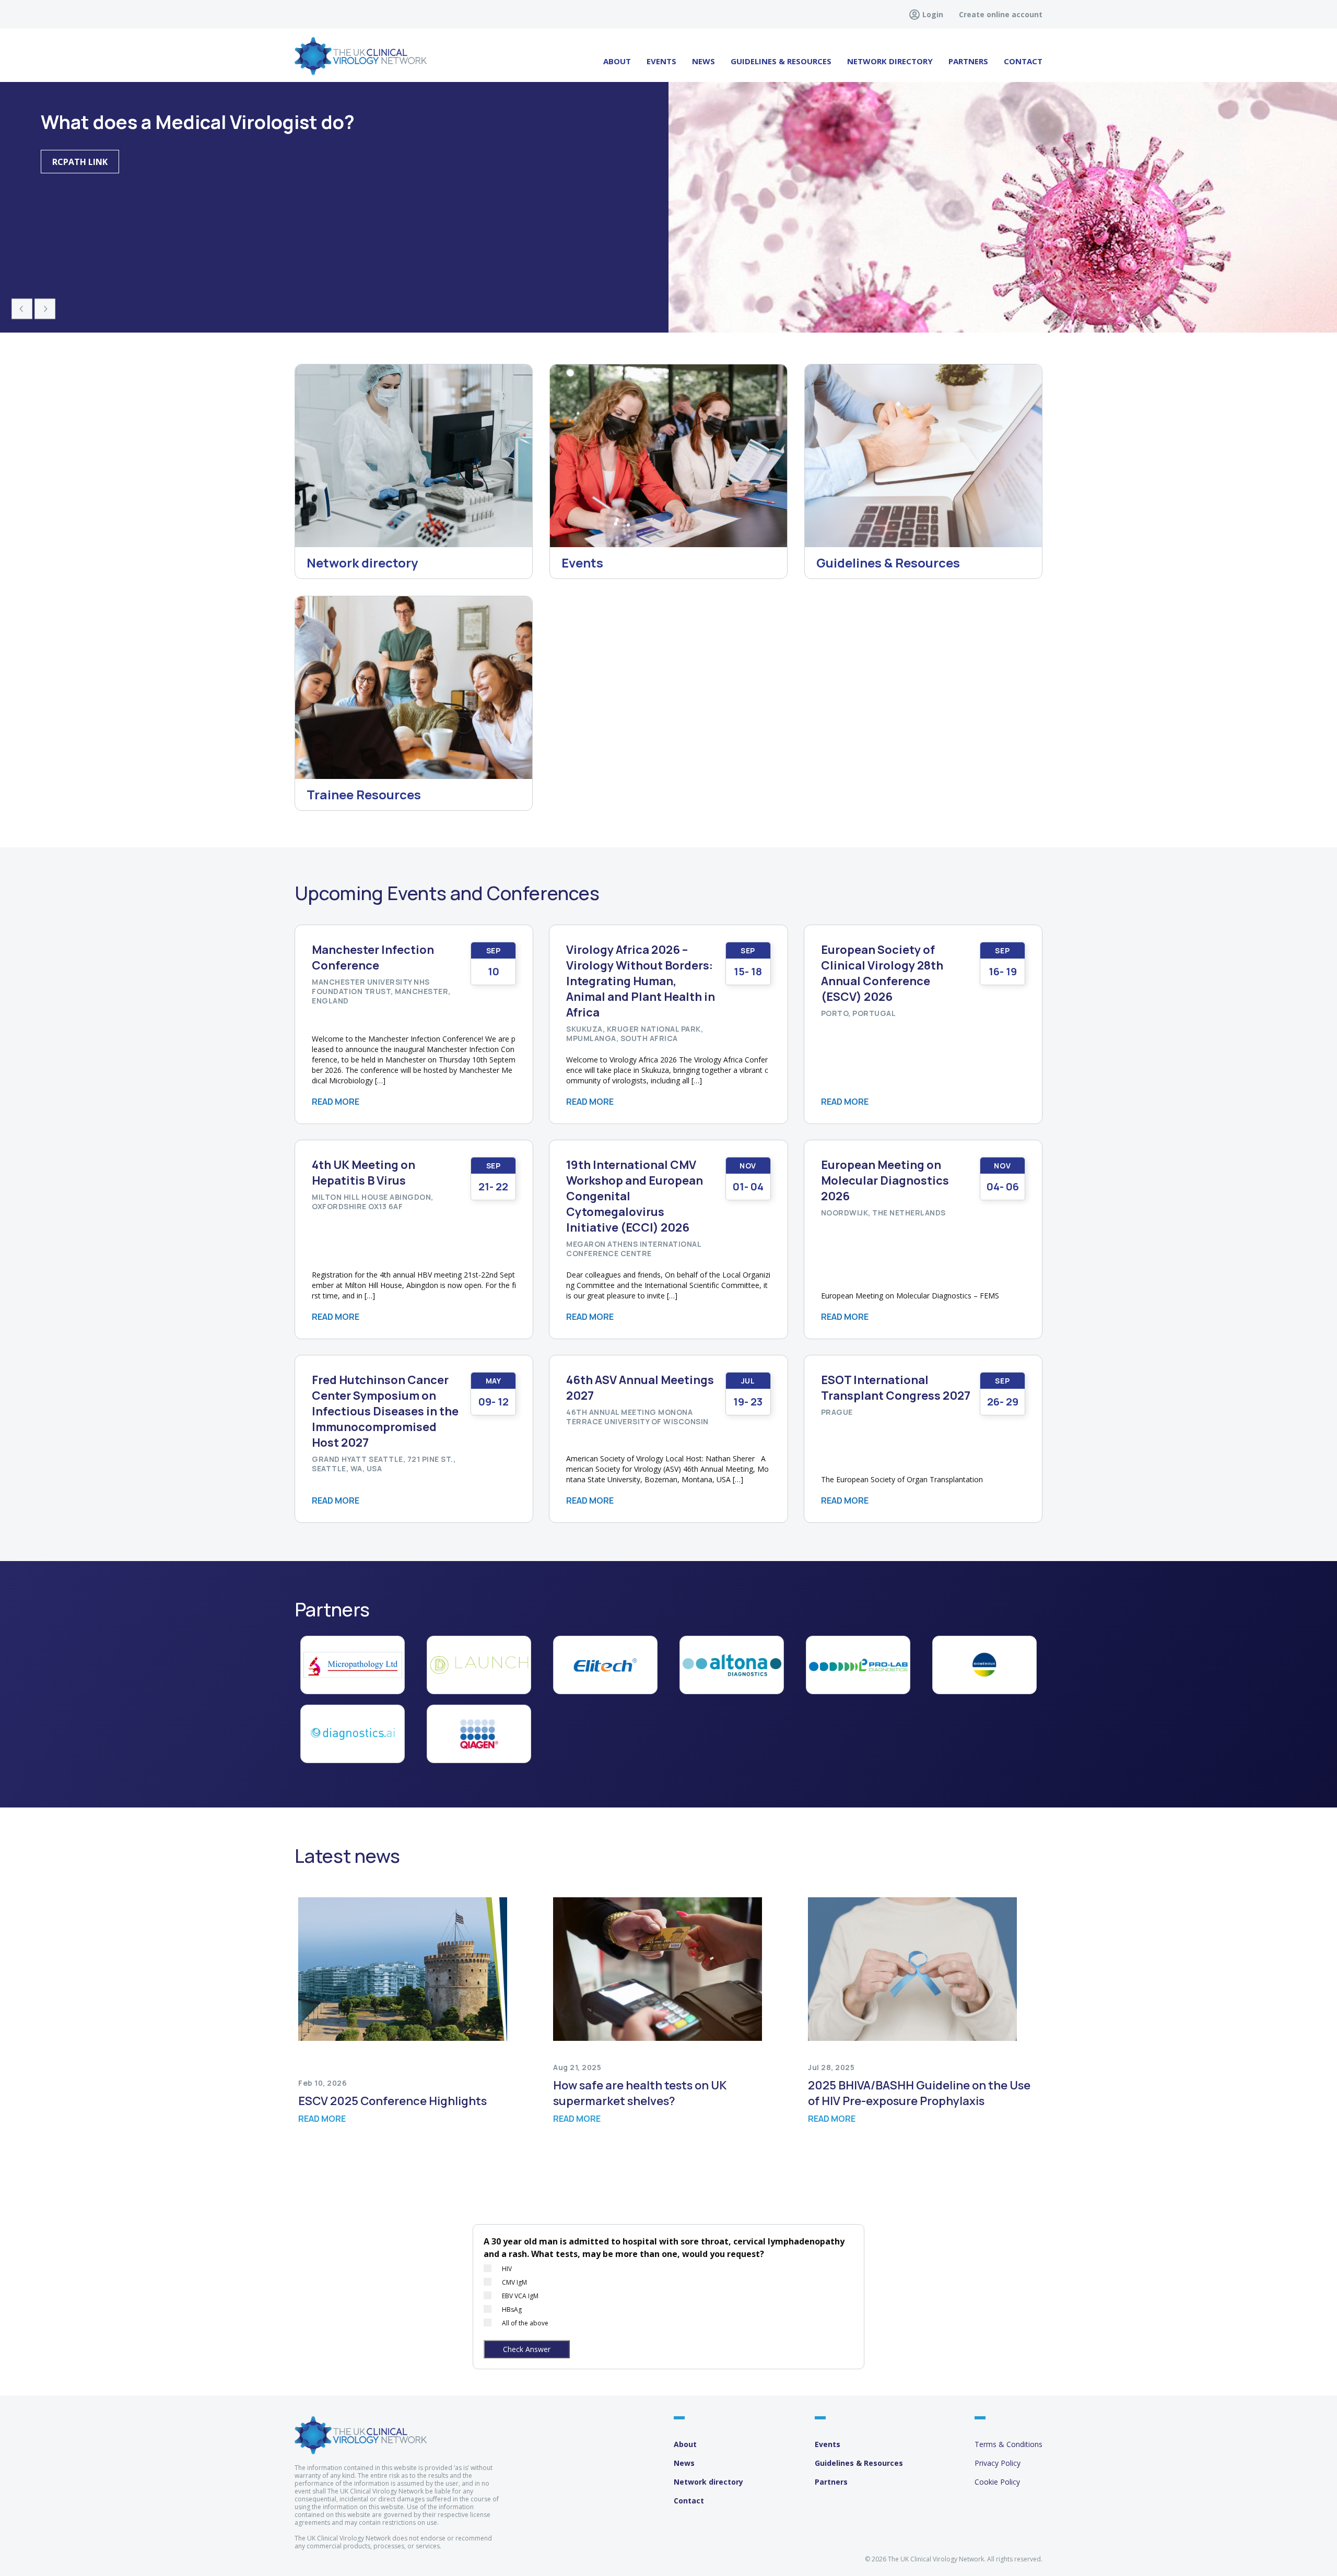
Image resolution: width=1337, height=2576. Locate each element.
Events (661, 61)
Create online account (1001, 14)
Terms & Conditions (1008, 2444)
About (617, 61)
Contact (1023, 61)
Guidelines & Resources (859, 2463)
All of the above (525, 2323)
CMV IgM (514, 2282)
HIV (507, 2269)
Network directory (890, 61)
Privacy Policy (998, 2463)
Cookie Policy (997, 2482)
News (703, 61)
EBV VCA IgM (520, 2296)
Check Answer (527, 2349)
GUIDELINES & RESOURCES (781, 61)
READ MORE (336, 1102)
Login (933, 14)
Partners (968, 61)
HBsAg (512, 2309)
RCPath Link (80, 162)
